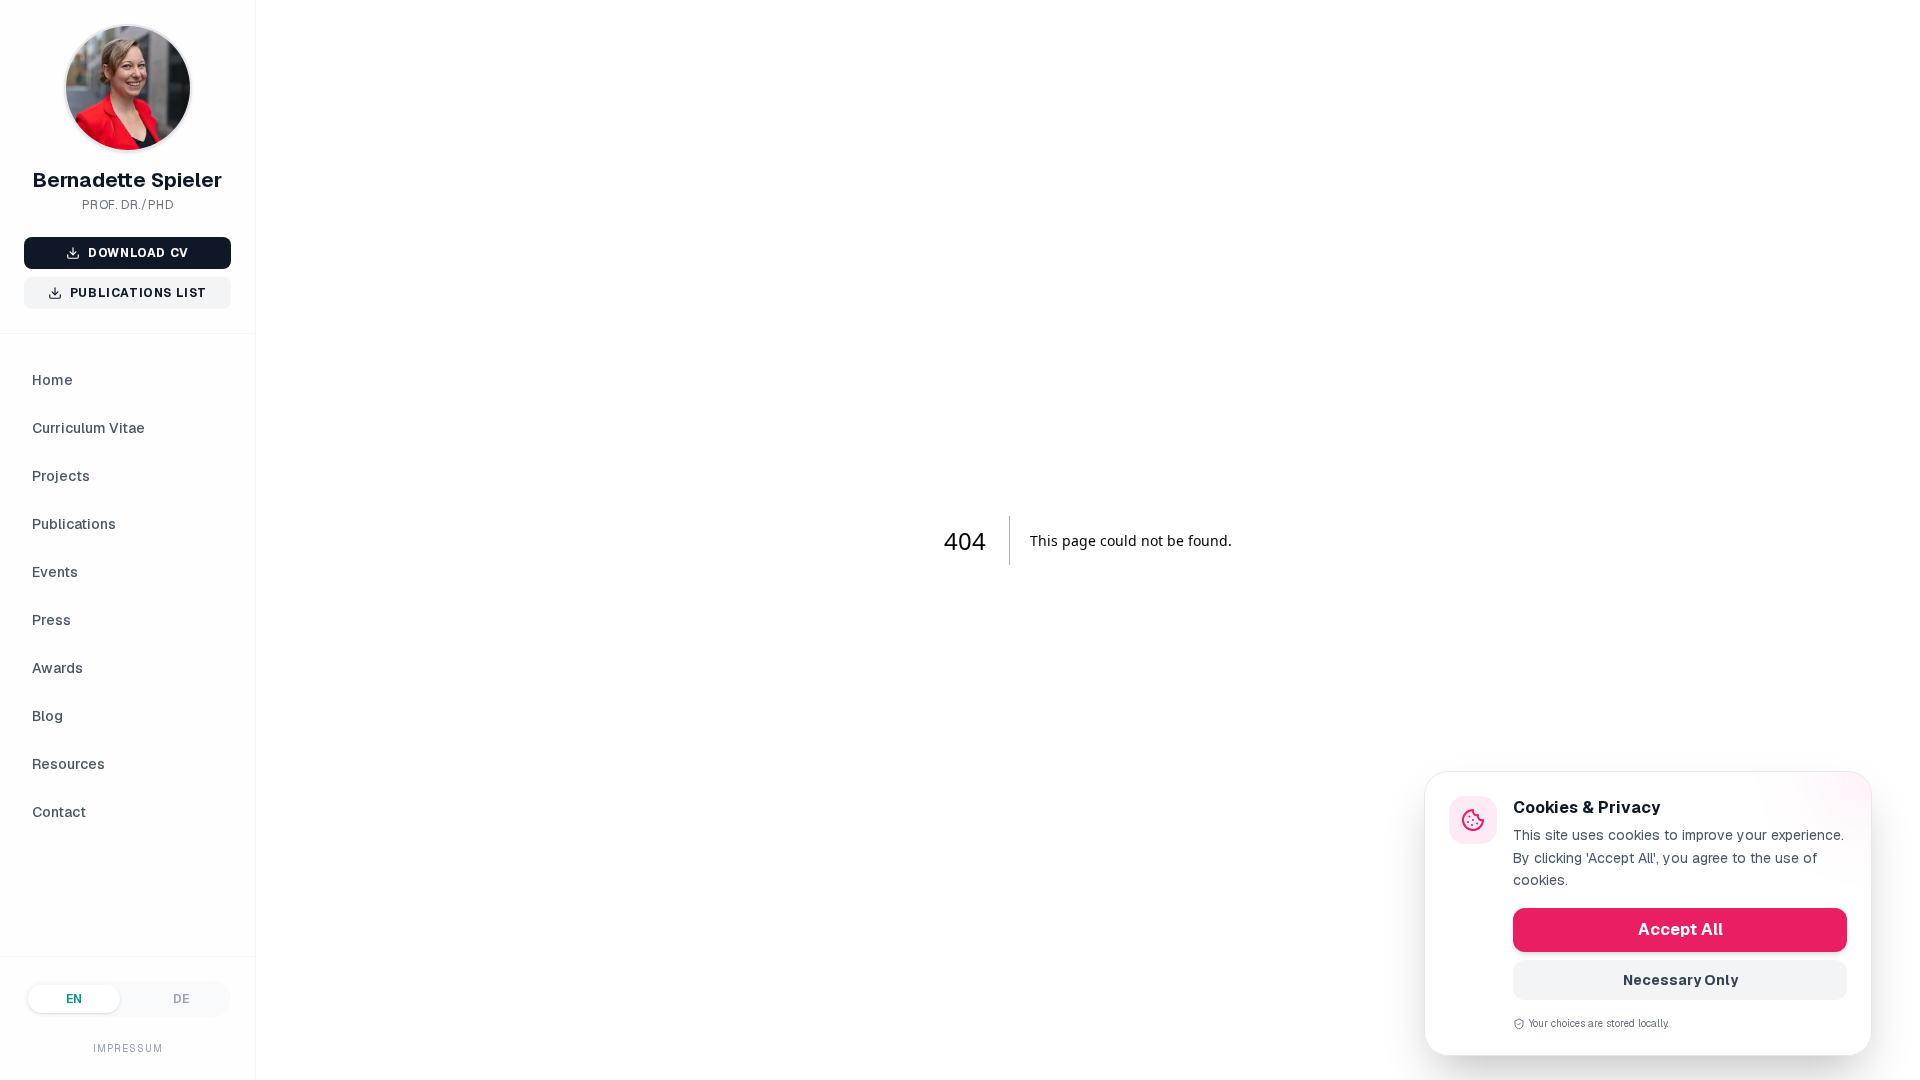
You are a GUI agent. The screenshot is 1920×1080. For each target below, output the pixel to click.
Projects (61, 476)
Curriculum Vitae (88, 428)
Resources (68, 764)
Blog (47, 716)
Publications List (138, 293)
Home (52, 380)
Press (51, 620)
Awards (57, 668)
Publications (74, 524)
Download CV (138, 253)
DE (181, 999)
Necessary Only (1680, 980)
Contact (59, 812)
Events (55, 572)
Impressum (128, 1048)
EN (74, 999)
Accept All (1680, 929)
